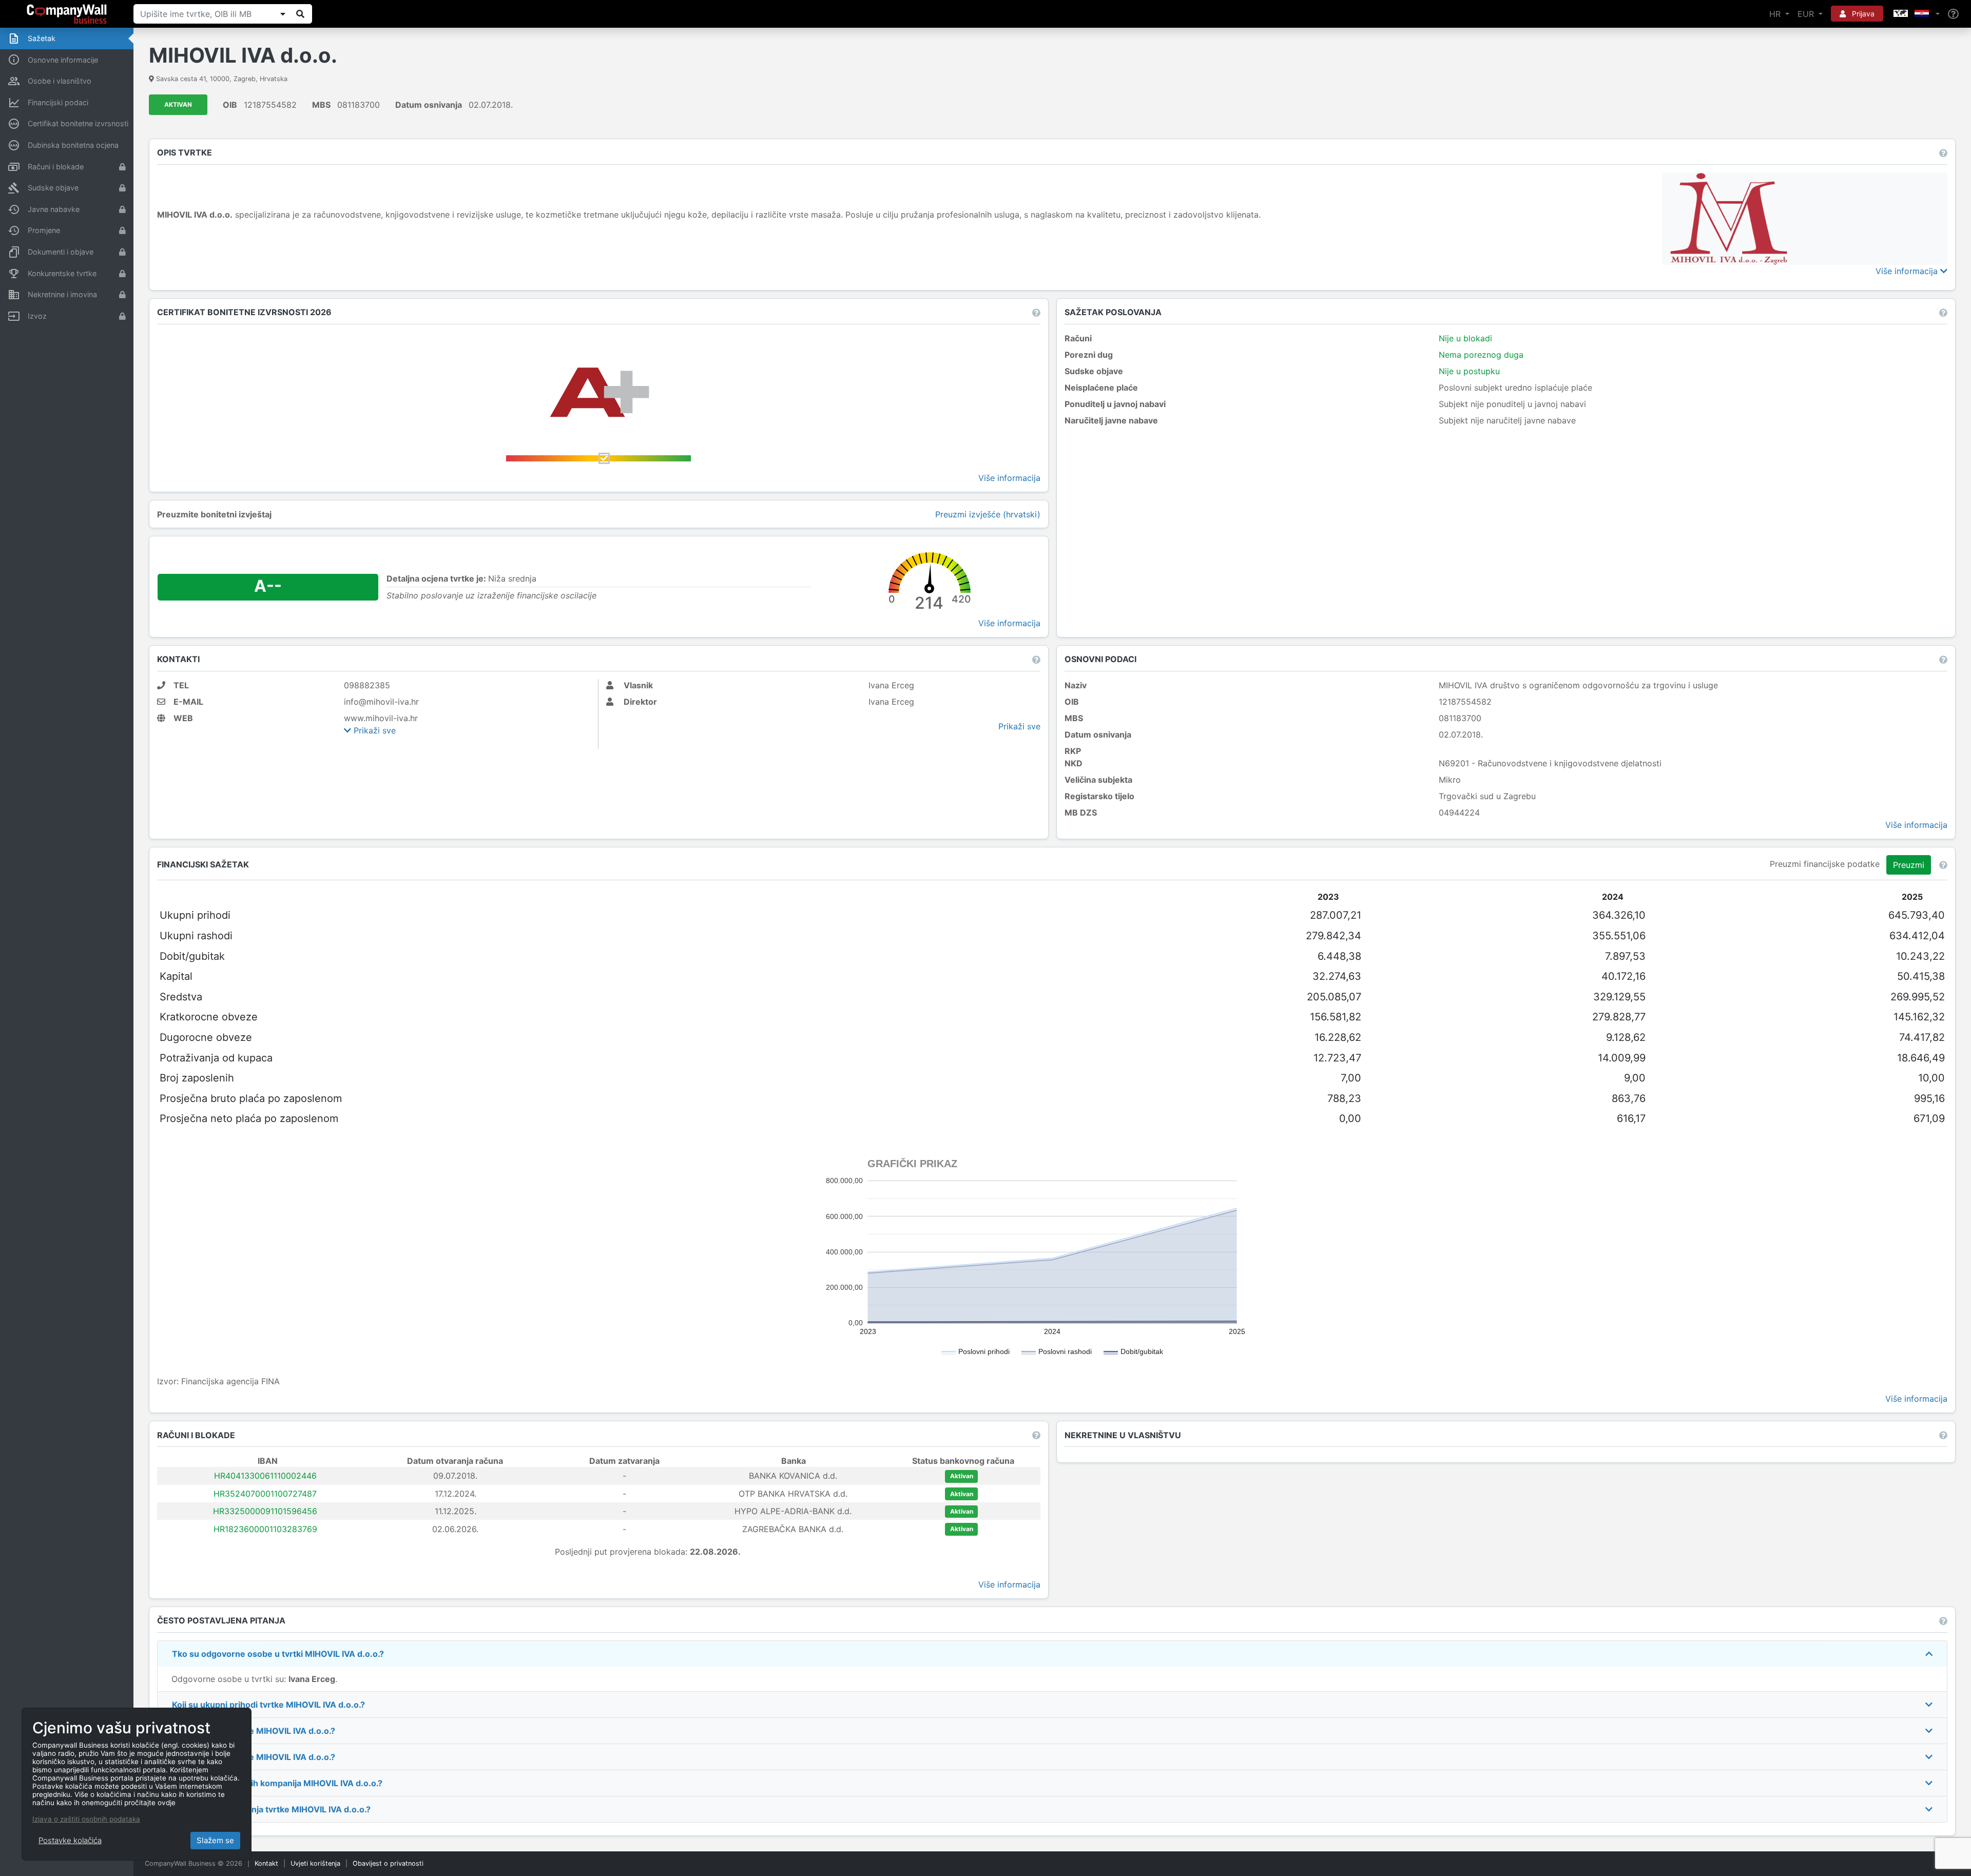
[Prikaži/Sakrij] (283, 14)
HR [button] (1776, 14)
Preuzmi (1909, 865)
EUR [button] (1807, 14)
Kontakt (266, 1863)
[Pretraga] (300, 14)
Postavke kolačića (70, 1840)
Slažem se (215, 1840)
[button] (1916, 14)
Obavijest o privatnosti (388, 1863)
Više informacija (1908, 271)
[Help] (1953, 14)
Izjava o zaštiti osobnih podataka (86, 1819)
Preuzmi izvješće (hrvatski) (988, 514)
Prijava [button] (1862, 14)
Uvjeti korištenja (315, 1863)
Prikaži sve (373, 730)
